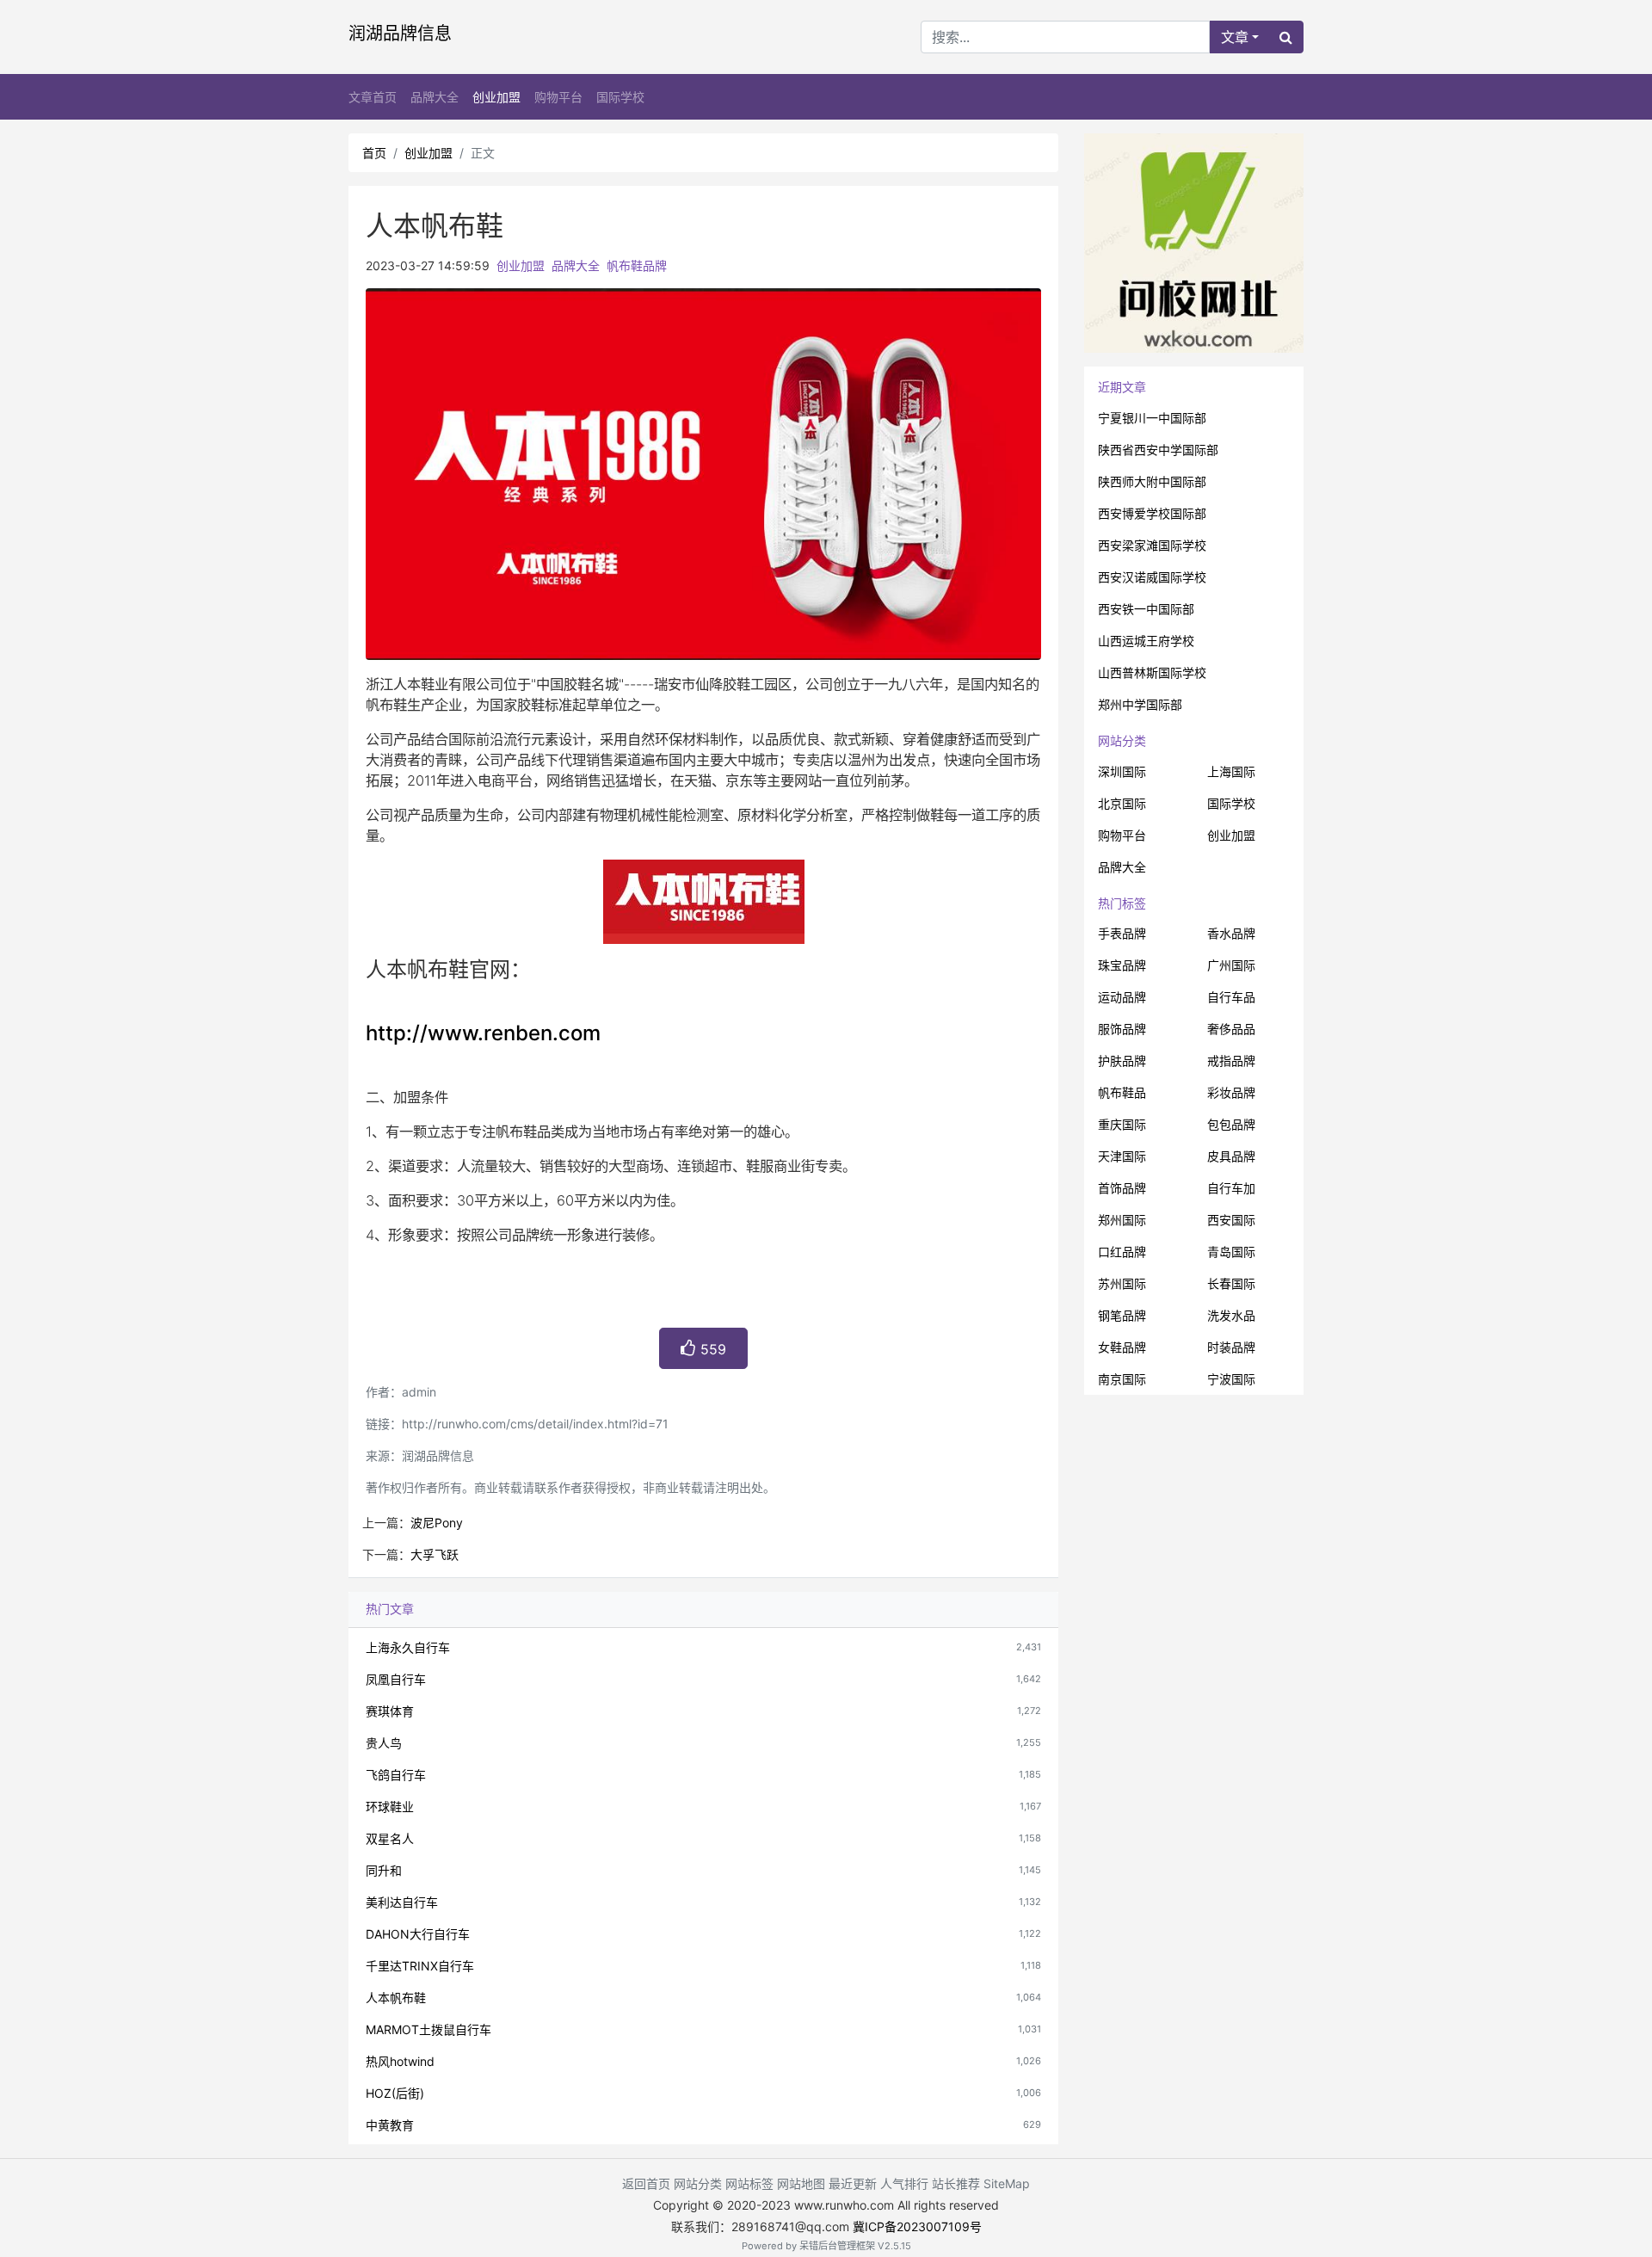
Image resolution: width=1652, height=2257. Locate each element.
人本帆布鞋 (396, 1998)
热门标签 (1122, 903)
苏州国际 (1122, 1283)
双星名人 (390, 1838)
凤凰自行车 (396, 1679)
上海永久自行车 (408, 1647)
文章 (1235, 37)
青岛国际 (1231, 1252)
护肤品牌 (1122, 1061)
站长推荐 (956, 2183)
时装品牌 (1231, 1347)
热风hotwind (400, 2061)
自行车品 (1231, 997)
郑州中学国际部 (1140, 704)
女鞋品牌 (1122, 1347)
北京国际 (1122, 803)
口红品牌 (1122, 1252)
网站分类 (1122, 740)
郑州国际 (1122, 1220)
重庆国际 (1122, 1124)
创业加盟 (496, 97)
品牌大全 (435, 97)
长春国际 (1231, 1283)
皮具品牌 (1231, 1156)
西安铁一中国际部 (1146, 609)
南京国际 (1122, 1379)
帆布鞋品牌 (637, 265)
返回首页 (646, 2183)
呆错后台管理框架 (837, 2246)
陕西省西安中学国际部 (1158, 450)
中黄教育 (390, 2125)
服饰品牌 (1122, 1029)
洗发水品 (1231, 1315)
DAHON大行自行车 (418, 1934)
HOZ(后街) (395, 2093)
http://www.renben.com (483, 1033)
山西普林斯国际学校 (1152, 672)
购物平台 (558, 97)
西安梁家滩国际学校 (1152, 545)
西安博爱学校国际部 (1152, 513)
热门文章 (390, 1609)
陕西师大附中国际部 (1152, 481)
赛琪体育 (390, 1711)
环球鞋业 (390, 1807)
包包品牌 (1231, 1124)
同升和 (384, 1870)
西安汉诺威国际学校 (1152, 577)
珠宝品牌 (1122, 965)
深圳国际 (1122, 771)
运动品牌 (1122, 997)
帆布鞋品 (1122, 1092)
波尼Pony (437, 1523)
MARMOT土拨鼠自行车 (428, 2029)
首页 (374, 153)
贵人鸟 (384, 1743)
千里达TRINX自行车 (420, 1966)
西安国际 (1231, 1220)
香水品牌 (1231, 933)
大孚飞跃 (435, 1554)
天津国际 (1122, 1156)
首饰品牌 (1122, 1188)
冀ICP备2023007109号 (917, 2226)
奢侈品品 (1231, 1029)
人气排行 (904, 2183)
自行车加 (1231, 1188)
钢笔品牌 (1122, 1315)
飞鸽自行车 (396, 1775)
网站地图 (801, 2183)
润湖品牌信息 (400, 34)
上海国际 (1231, 771)
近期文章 (1122, 387)
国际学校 (620, 97)
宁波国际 (1231, 1379)
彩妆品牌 (1231, 1092)
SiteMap (1007, 2183)
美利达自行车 (402, 1902)
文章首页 (373, 97)
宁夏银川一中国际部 (1152, 418)
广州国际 (1231, 965)
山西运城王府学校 (1146, 641)
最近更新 (853, 2183)
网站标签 (749, 2183)
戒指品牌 (1231, 1061)
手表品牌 (1122, 933)
